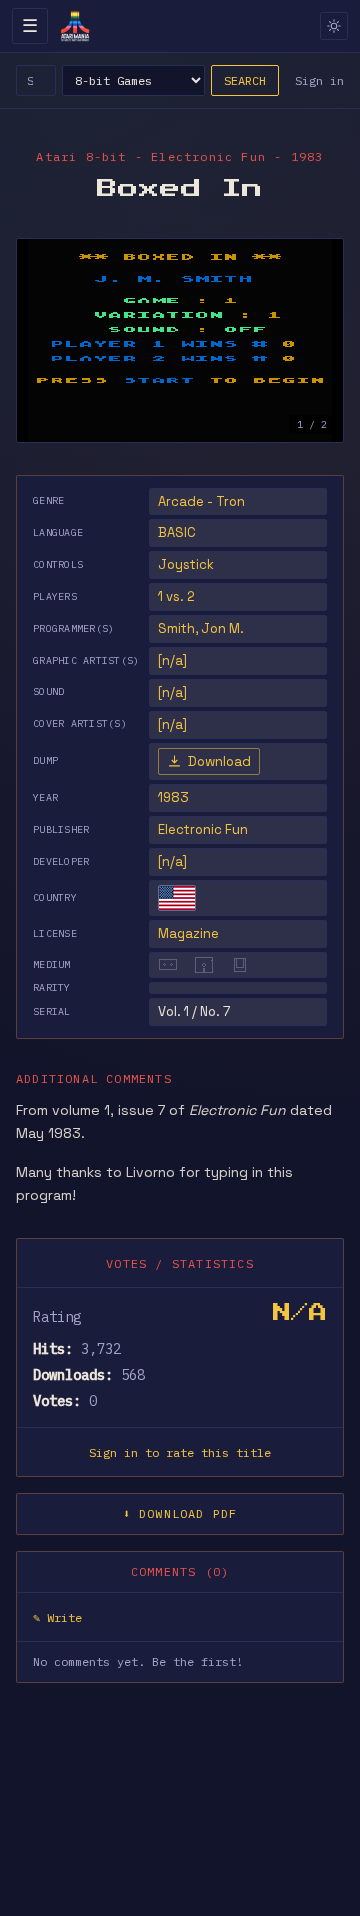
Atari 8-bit (81, 156)
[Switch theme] (334, 26)
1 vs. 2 (176, 596)
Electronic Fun (203, 829)
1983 (173, 797)
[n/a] (172, 861)
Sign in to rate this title (180, 1452)
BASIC (177, 532)
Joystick (186, 564)
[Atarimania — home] (75, 26)
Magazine (188, 933)
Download (219, 761)
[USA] (177, 898)
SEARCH (245, 80)
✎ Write (57, 1617)
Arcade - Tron (201, 501)
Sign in (319, 80)
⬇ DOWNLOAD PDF (180, 1513)
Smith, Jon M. (201, 628)
